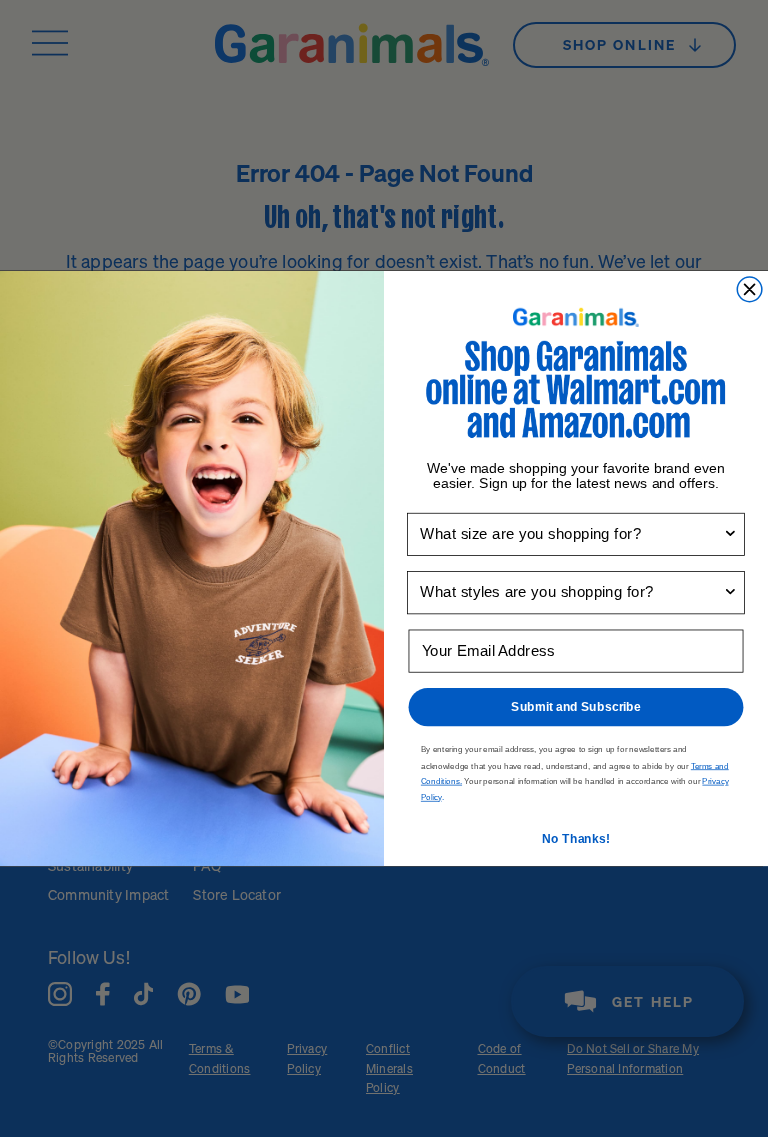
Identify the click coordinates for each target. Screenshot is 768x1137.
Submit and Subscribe (576, 706)
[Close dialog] (749, 289)
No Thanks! (576, 838)
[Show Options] (730, 533)
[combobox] (571, 533)
